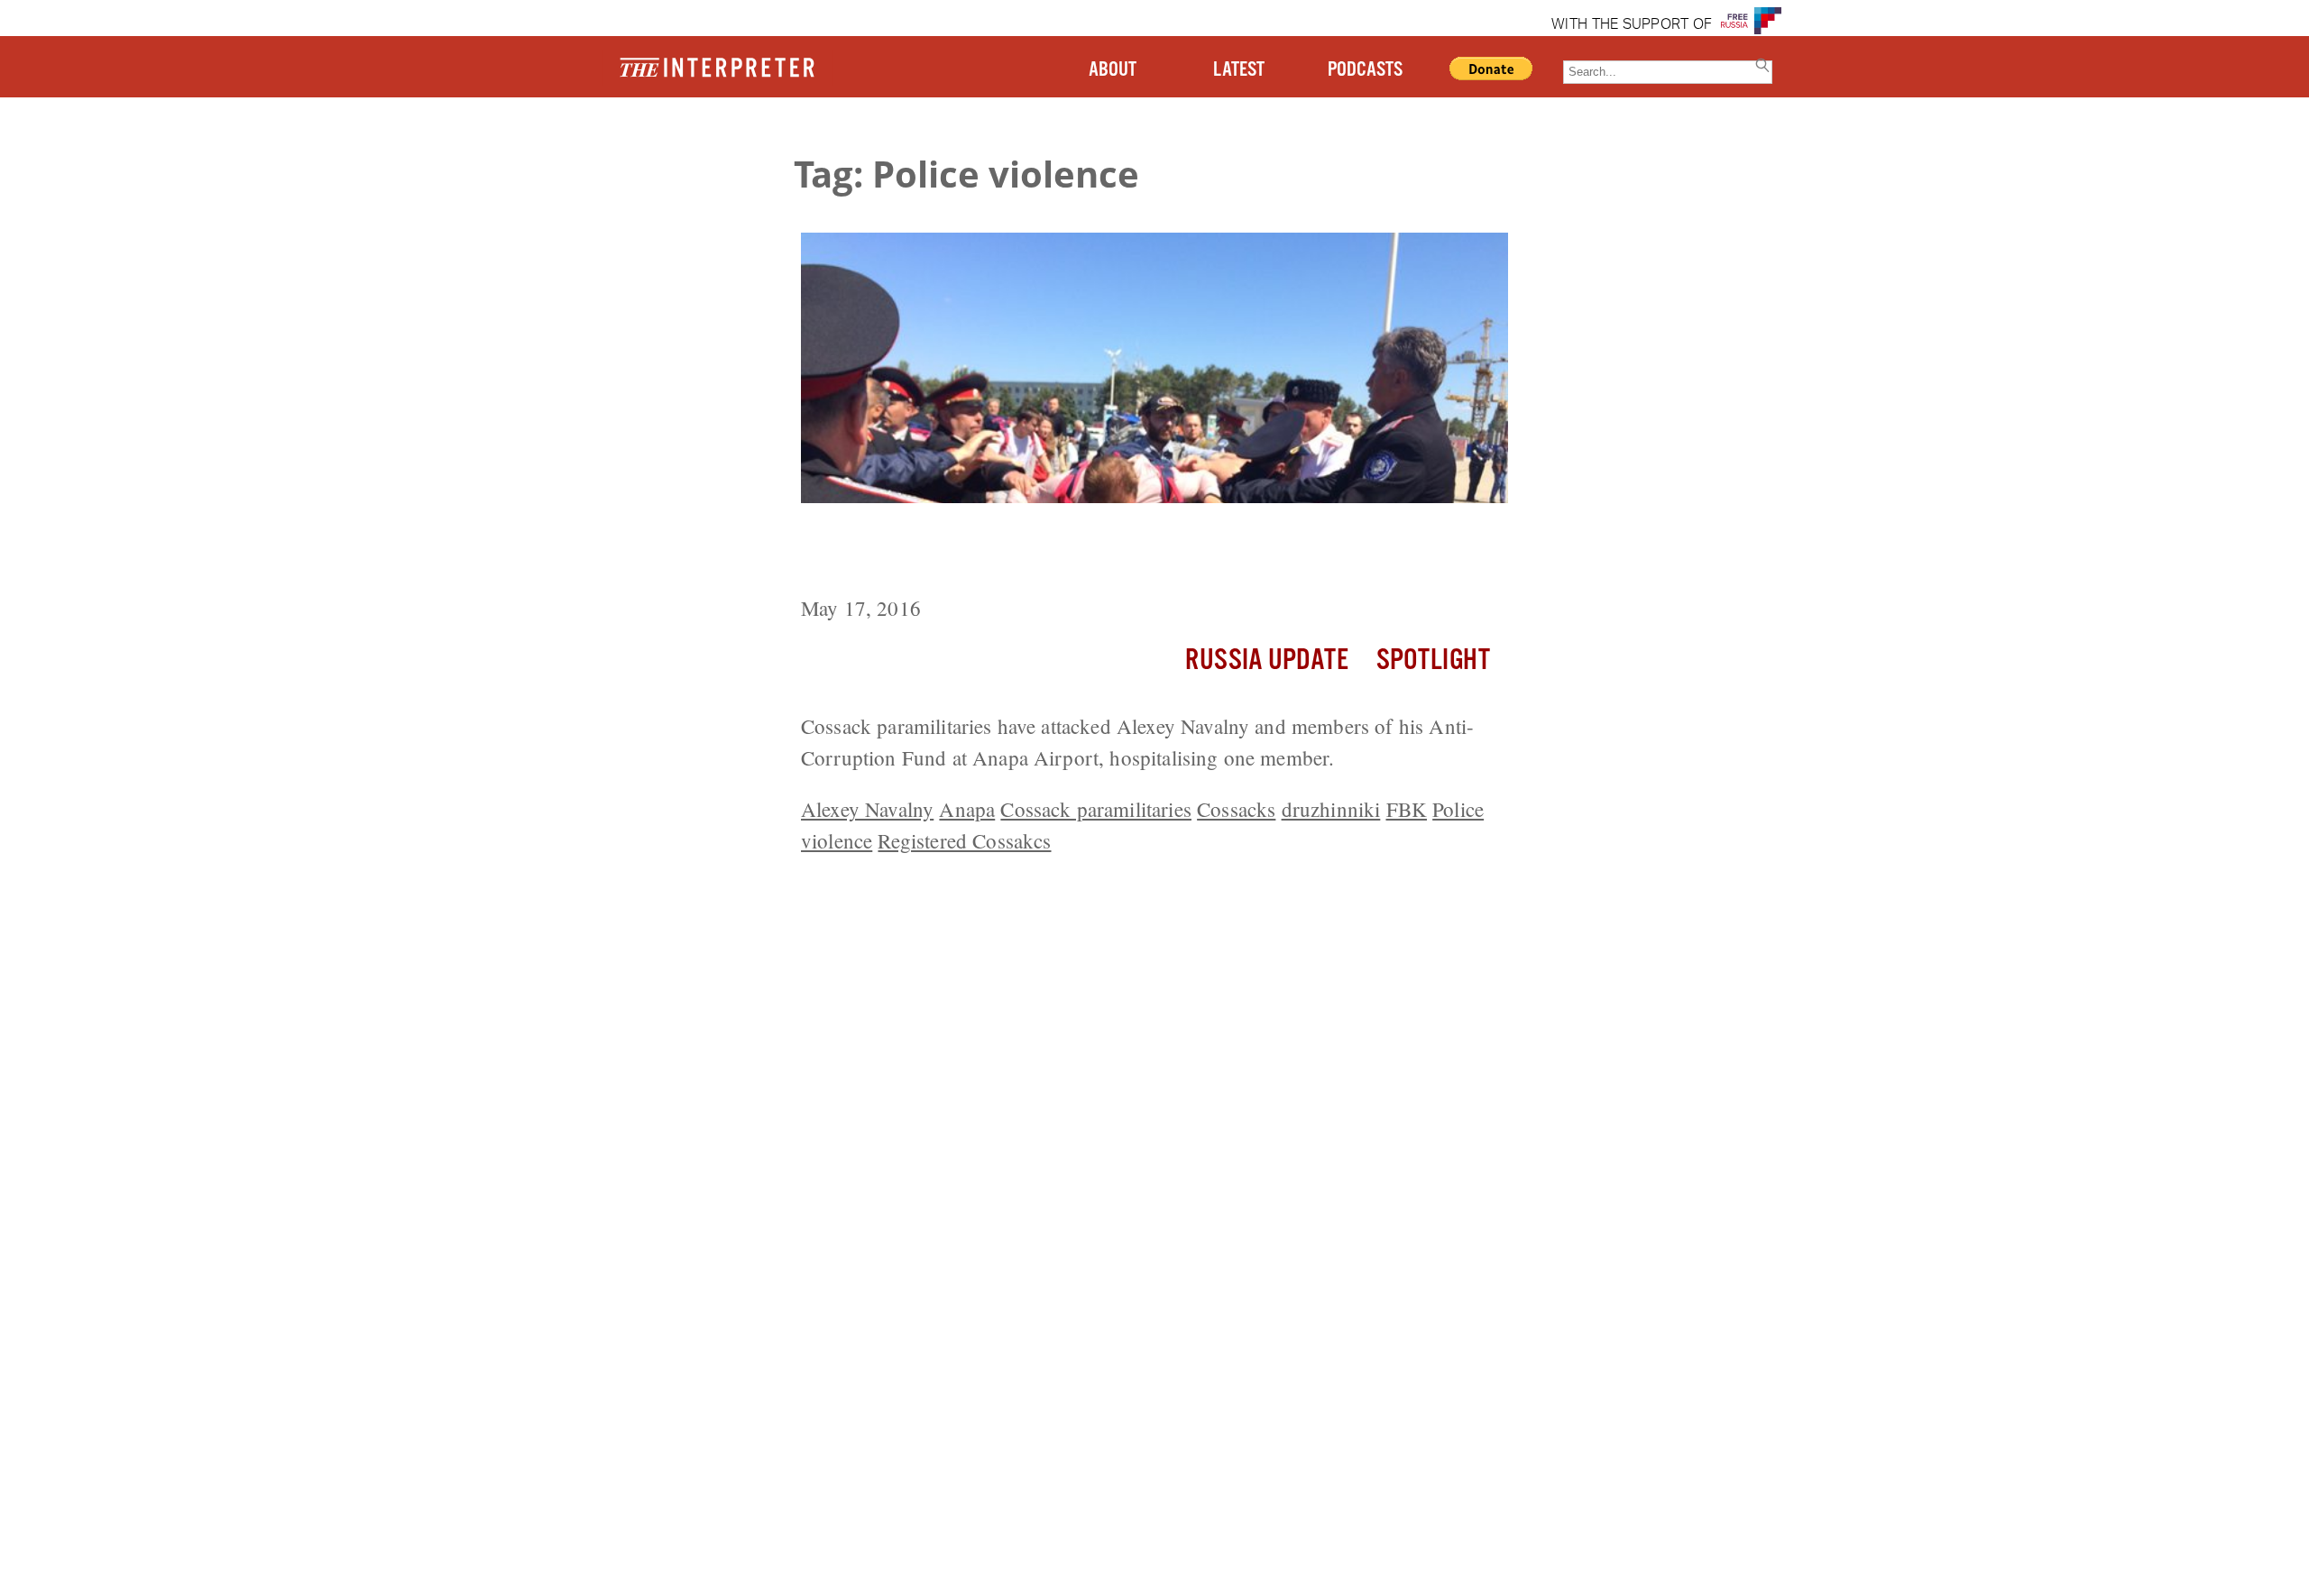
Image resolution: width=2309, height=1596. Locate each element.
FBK (1407, 809)
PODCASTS (1365, 70)
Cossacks (1236, 809)
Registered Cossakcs (964, 840)
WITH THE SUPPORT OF (1632, 25)
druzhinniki (1331, 809)
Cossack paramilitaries (1096, 809)
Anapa (967, 809)
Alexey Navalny (867, 809)
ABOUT (1113, 70)
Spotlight (1433, 660)
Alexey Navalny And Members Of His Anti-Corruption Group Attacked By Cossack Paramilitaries (1111, 552)
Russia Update (1267, 660)
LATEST (1239, 70)
